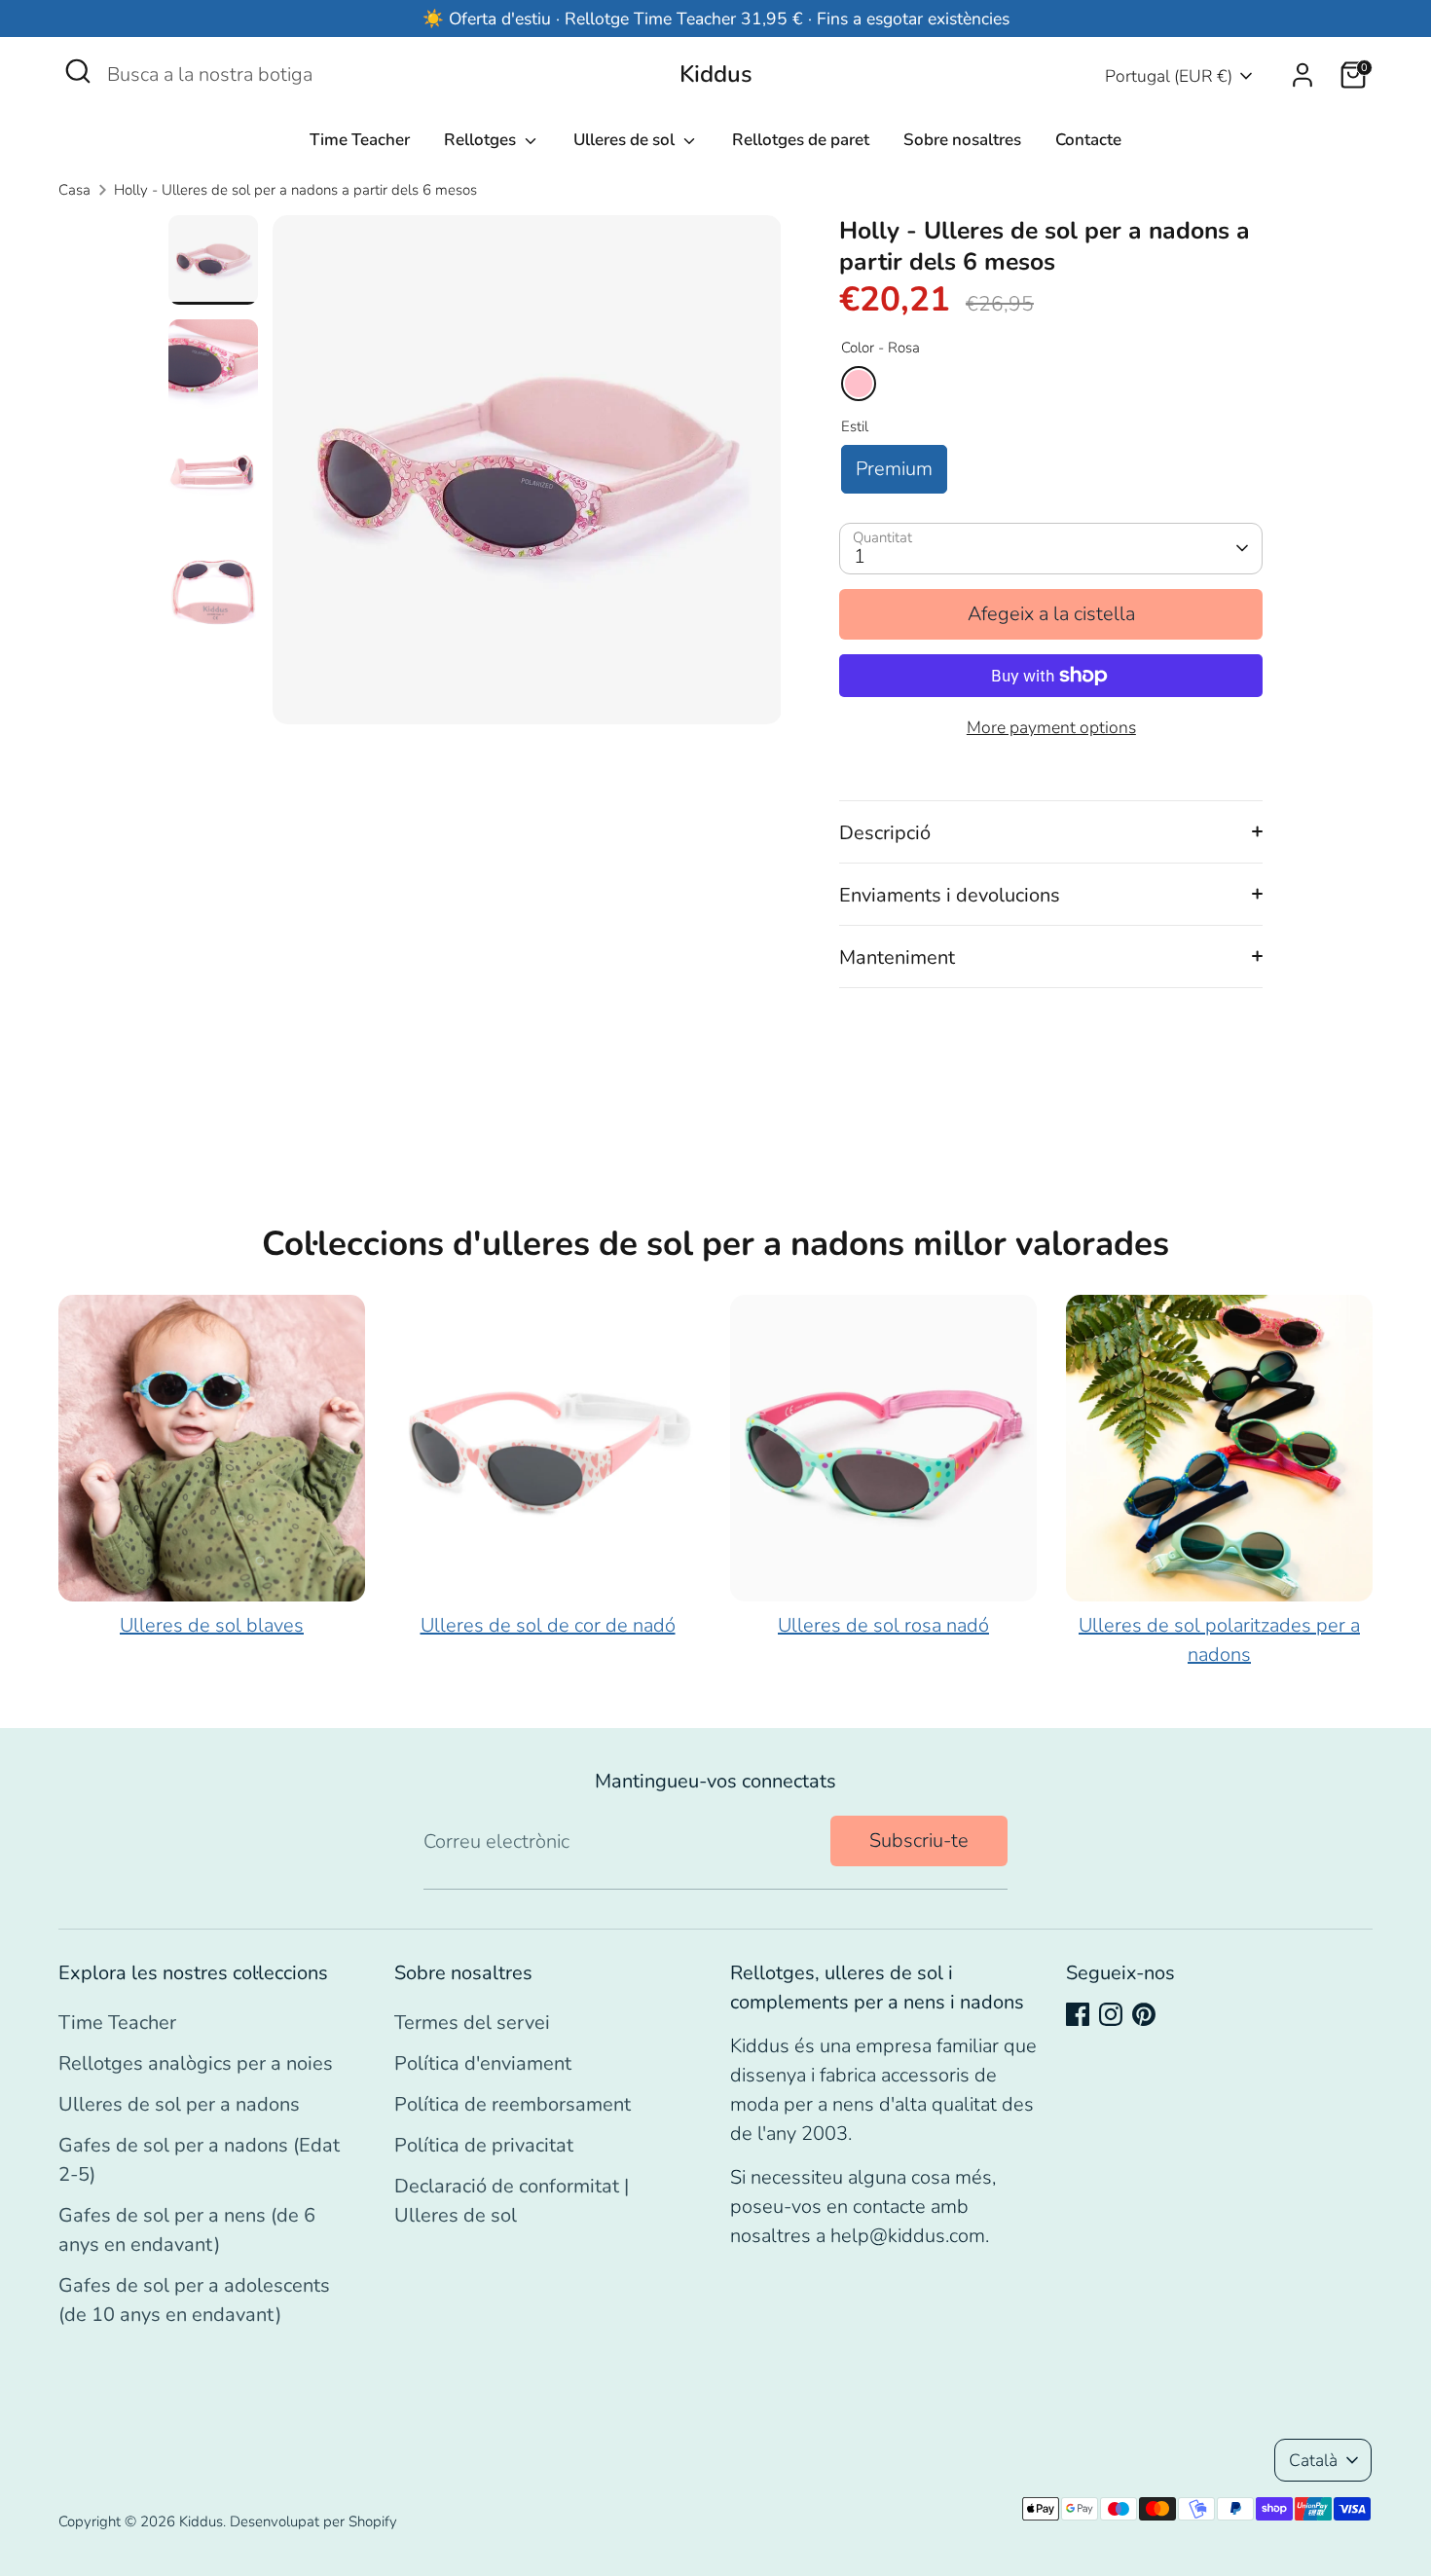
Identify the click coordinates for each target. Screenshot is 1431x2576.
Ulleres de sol (626, 140)
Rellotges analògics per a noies (196, 2063)
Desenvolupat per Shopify (313, 2521)
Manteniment (897, 957)
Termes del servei (472, 2023)
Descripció (885, 833)
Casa (74, 190)
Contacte (1088, 140)
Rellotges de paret (801, 140)
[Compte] (1303, 75)
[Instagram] (1111, 2014)
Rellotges (482, 140)
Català (1313, 2460)
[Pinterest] (1144, 2014)
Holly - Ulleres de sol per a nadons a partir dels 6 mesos (295, 190)
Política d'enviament (483, 2063)
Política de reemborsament (513, 2104)
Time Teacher (360, 140)
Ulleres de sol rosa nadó (883, 1625)
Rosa (859, 384)
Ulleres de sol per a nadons (179, 2104)
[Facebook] (1078, 2014)
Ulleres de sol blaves (212, 1625)
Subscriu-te (919, 1840)
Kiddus (716, 74)
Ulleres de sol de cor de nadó (548, 1625)
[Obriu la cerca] (78, 71)
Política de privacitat (484, 2145)
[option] (527, 477)
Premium (894, 469)
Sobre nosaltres (962, 140)
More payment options (1051, 727)
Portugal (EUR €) (1169, 76)
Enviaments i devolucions (950, 895)
